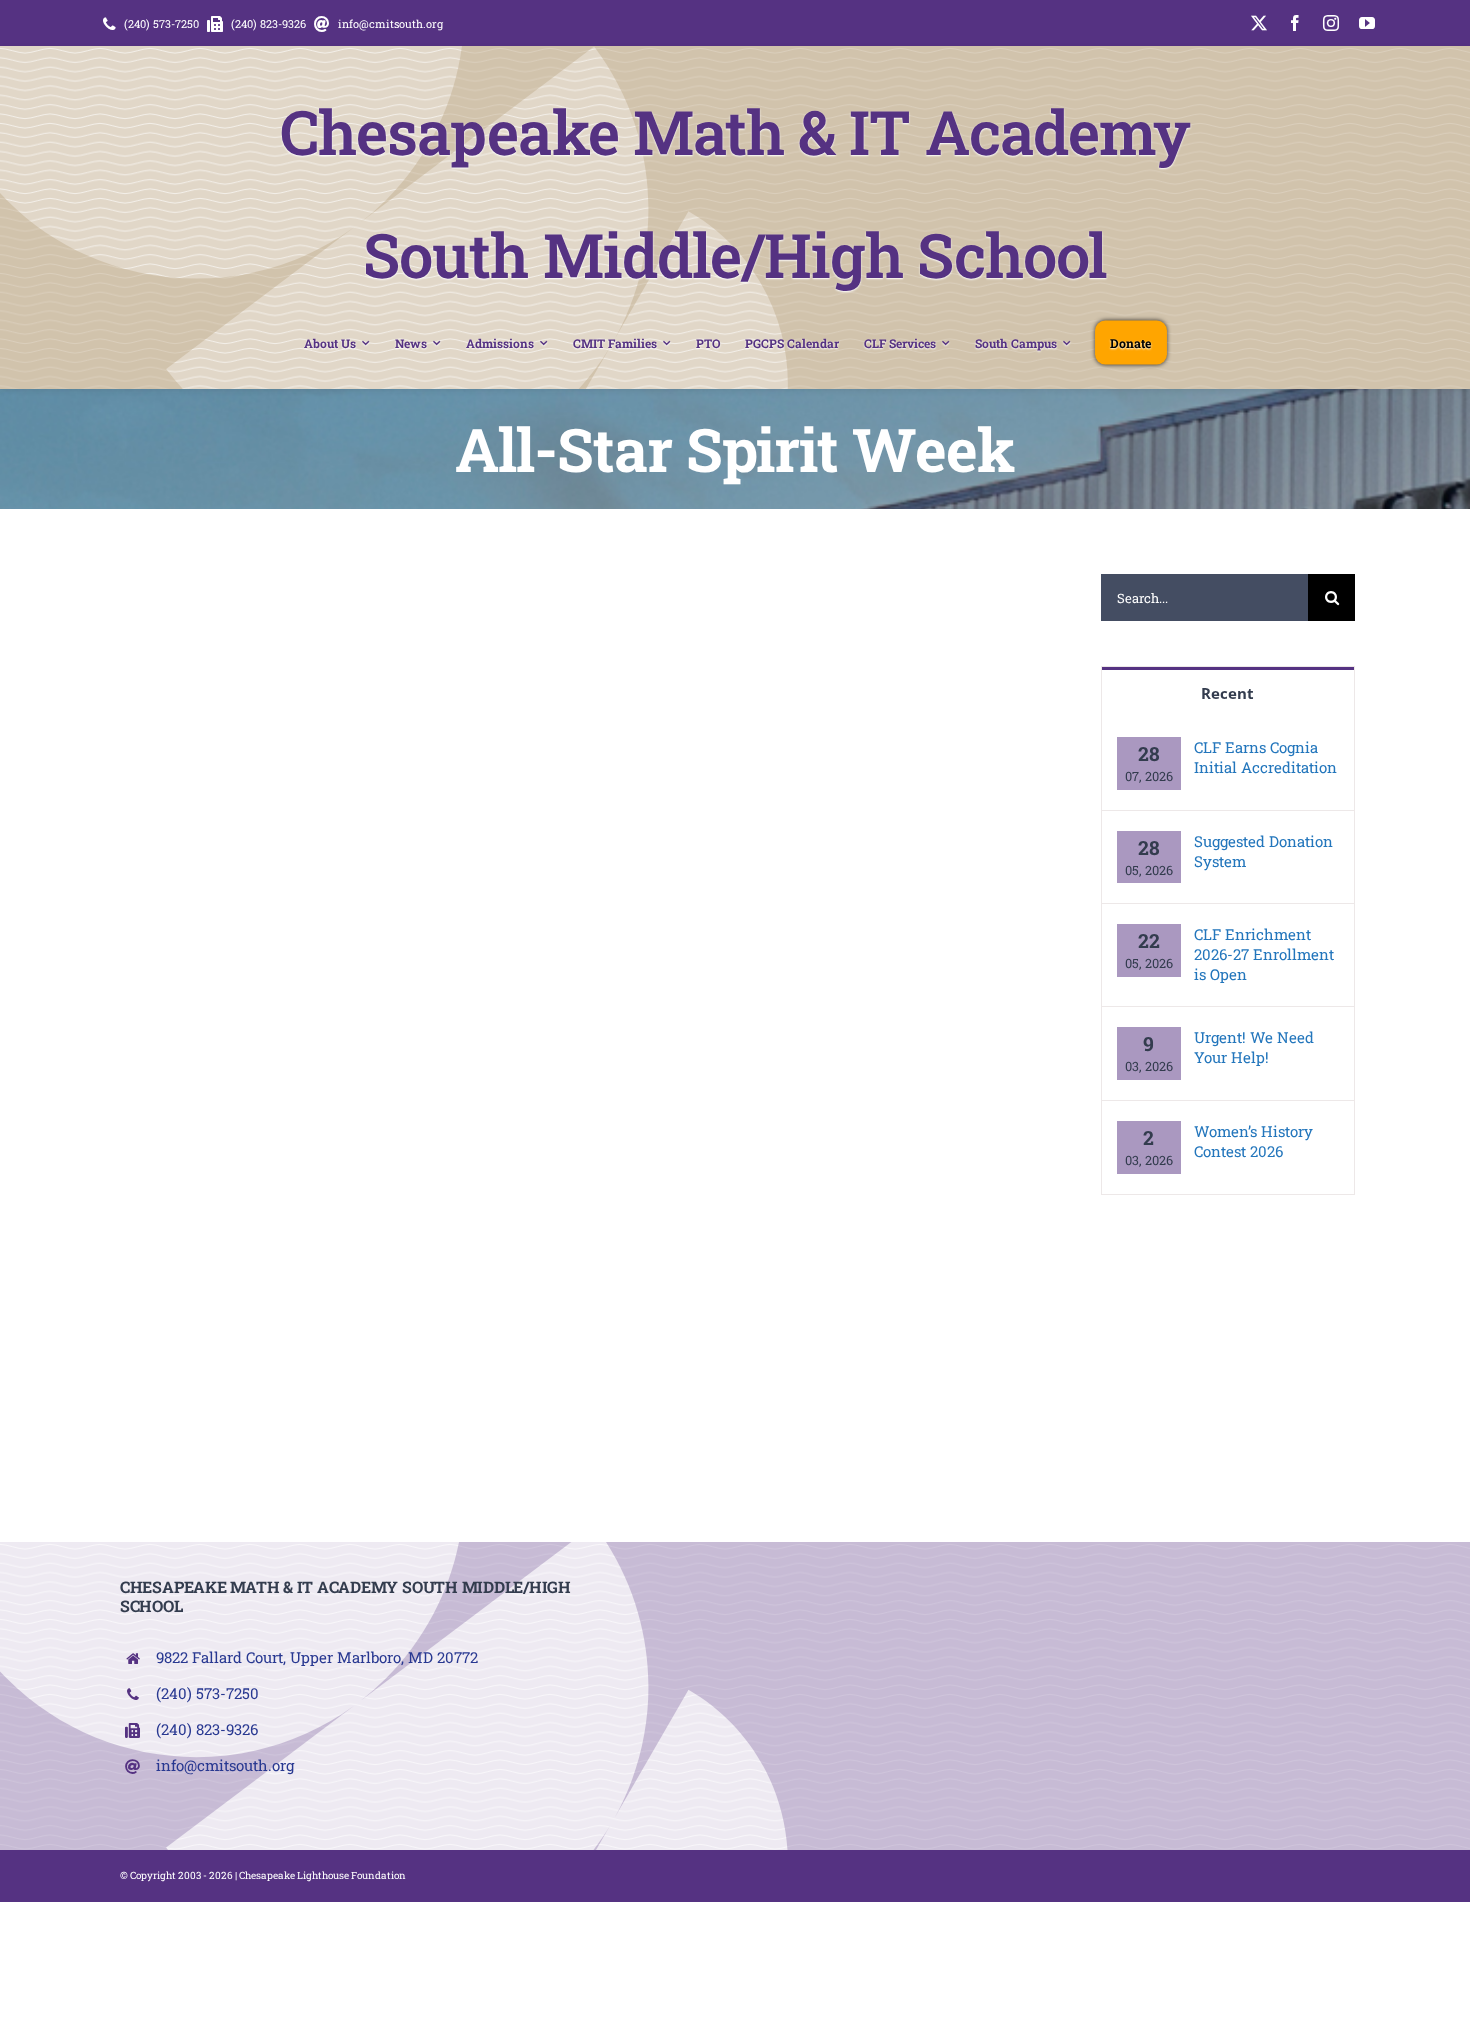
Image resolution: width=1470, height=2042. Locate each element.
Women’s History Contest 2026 (1253, 1141)
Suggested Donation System (1263, 851)
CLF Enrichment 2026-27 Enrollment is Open (1264, 954)
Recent (1227, 693)
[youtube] (1367, 23)
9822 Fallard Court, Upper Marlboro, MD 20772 (317, 1657)
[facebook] (1295, 23)
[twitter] (1259, 23)
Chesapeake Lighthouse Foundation (322, 1875)
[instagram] (1331, 23)
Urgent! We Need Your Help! (1254, 1047)
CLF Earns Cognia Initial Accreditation (1265, 757)
